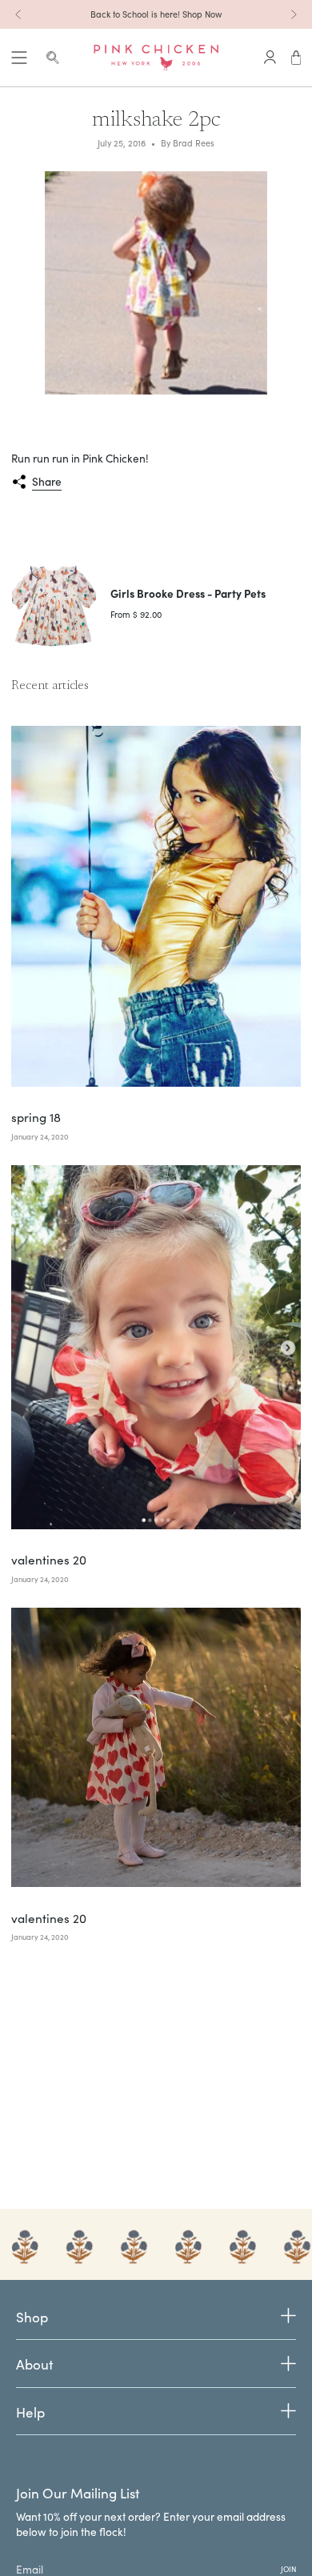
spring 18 (36, 1117)
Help (30, 2412)
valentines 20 (49, 1560)
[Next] (294, 14)
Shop (32, 2318)
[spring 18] (156, 906)
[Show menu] (19, 58)
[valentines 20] (156, 1347)
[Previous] (18, 14)
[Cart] (296, 58)
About (34, 2364)
